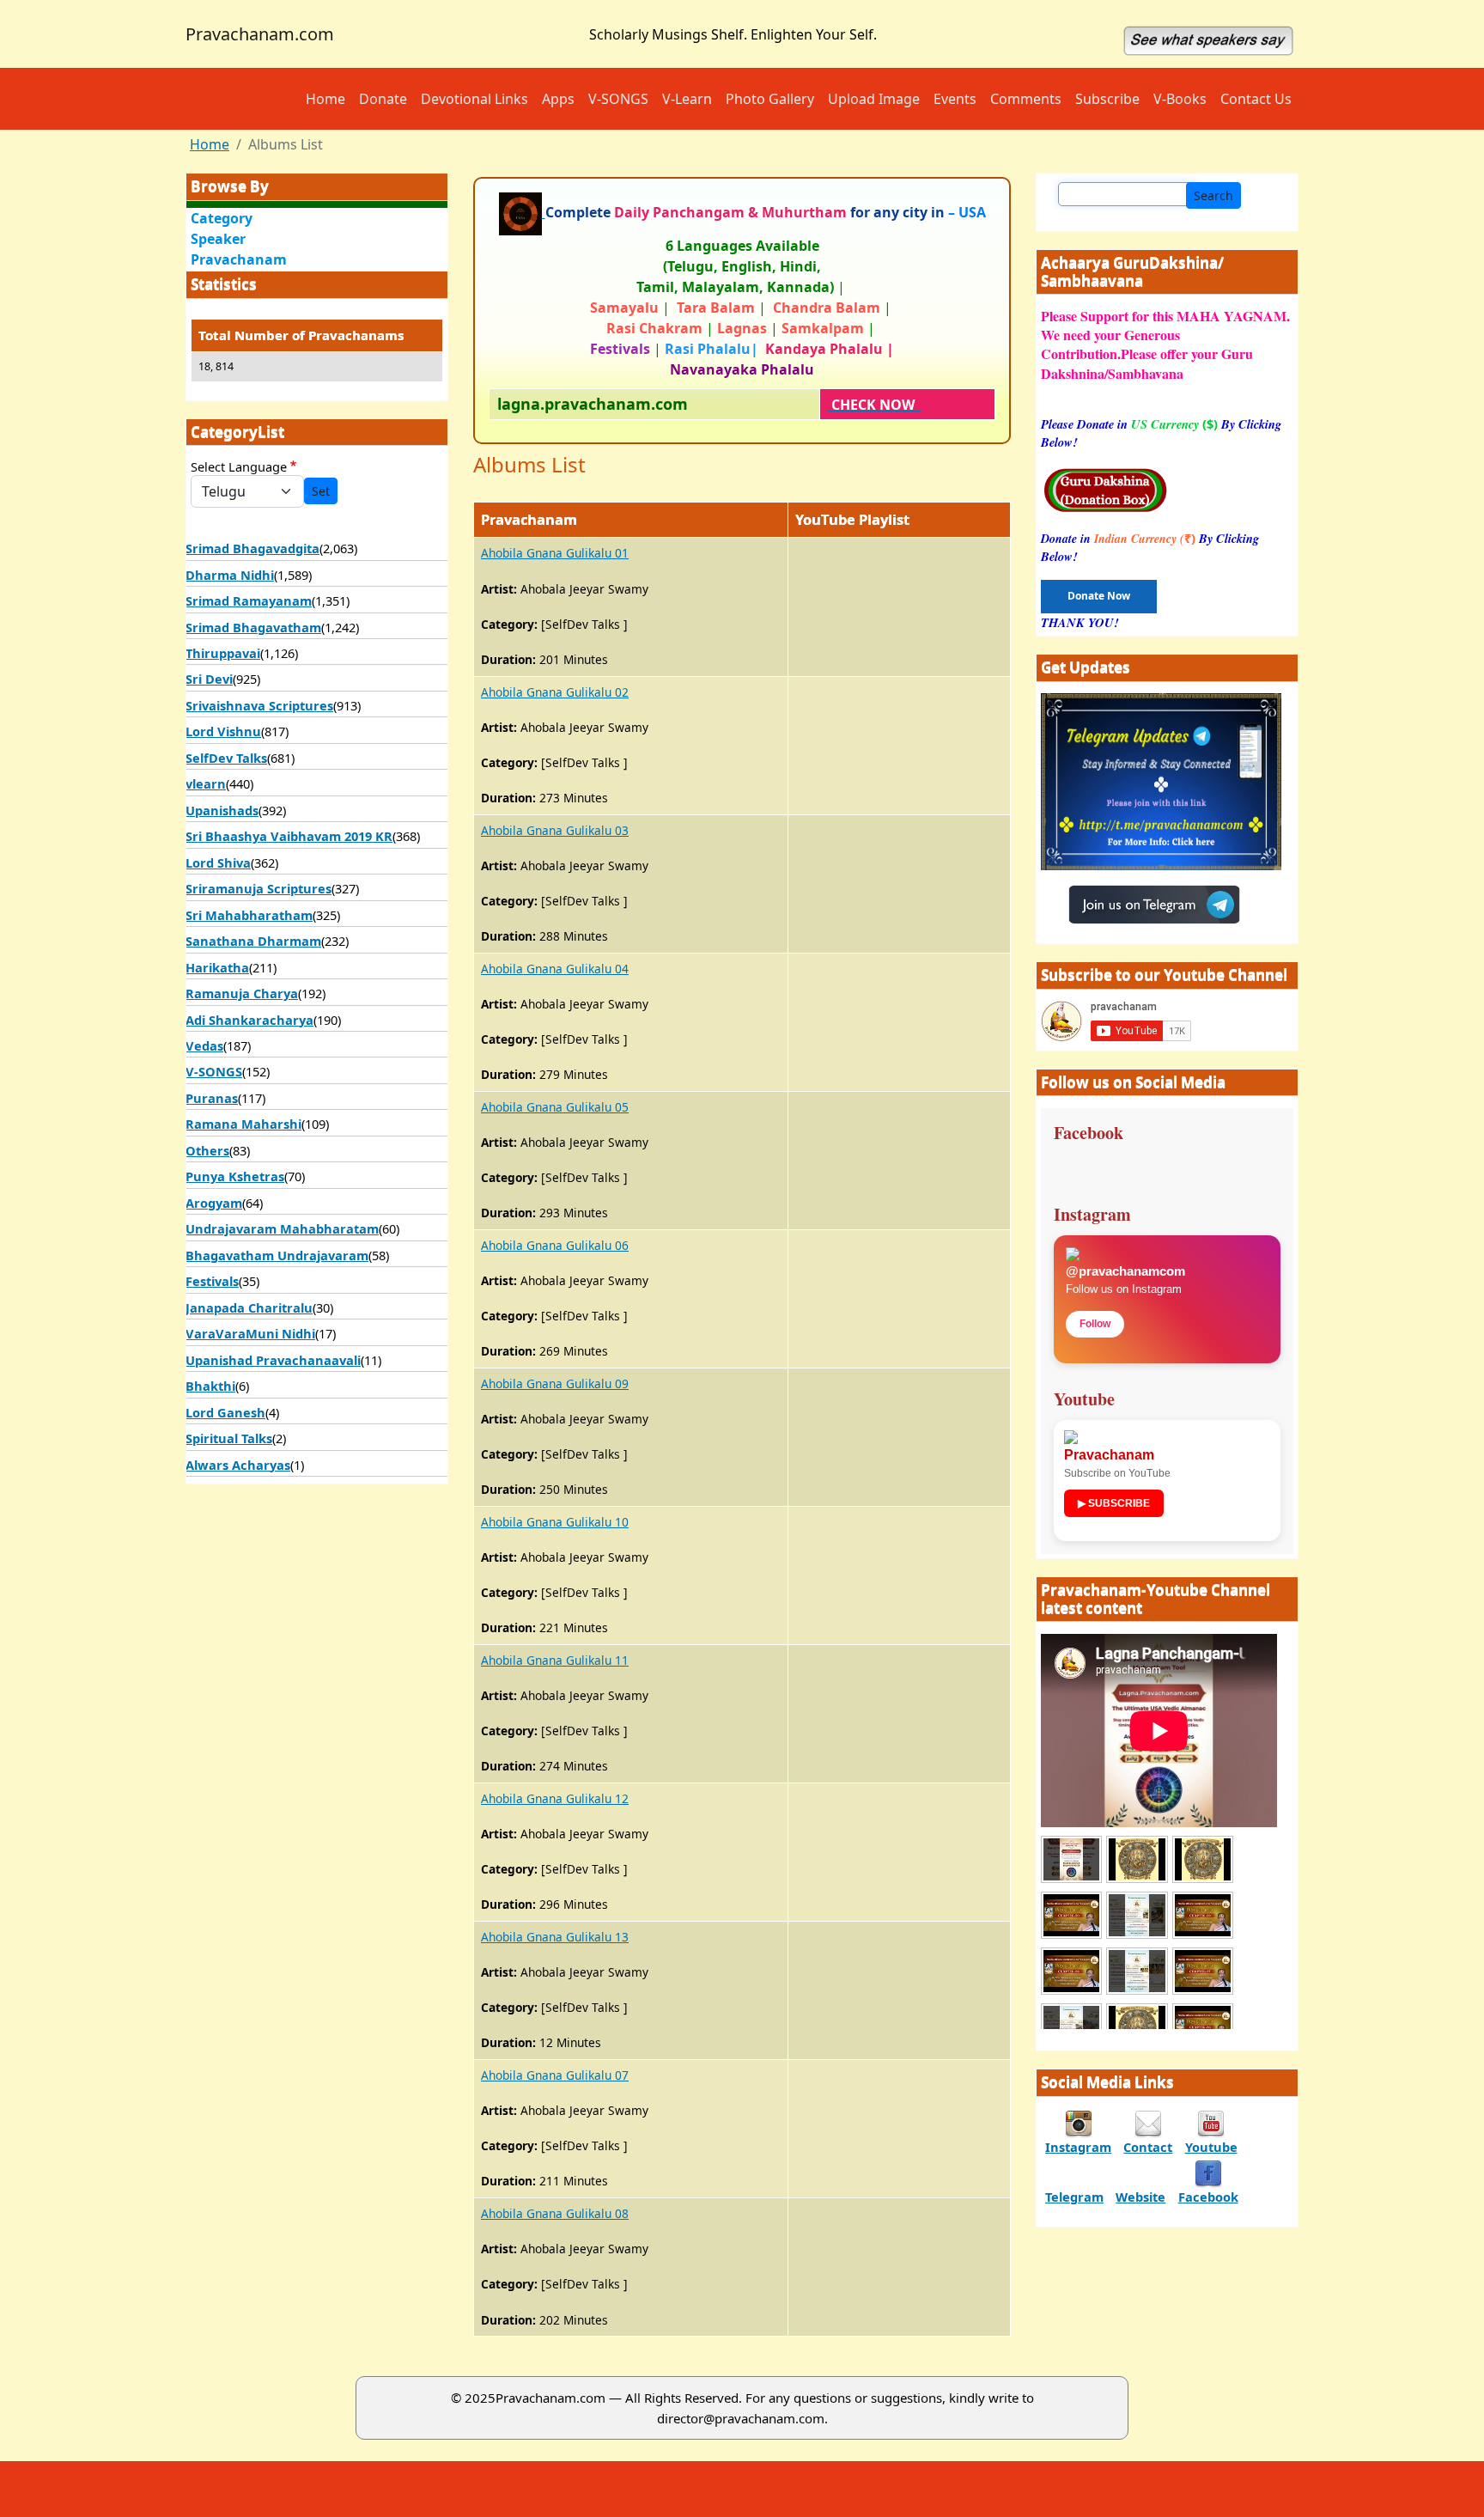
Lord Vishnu (223, 731)
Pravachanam (239, 259)
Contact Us (1256, 99)
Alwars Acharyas (238, 1465)
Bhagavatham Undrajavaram (277, 1255)
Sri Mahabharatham (249, 915)
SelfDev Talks (226, 758)
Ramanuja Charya (242, 993)
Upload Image (874, 99)
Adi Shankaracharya (249, 1020)
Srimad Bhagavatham (253, 627)
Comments (1026, 99)
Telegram (1074, 2197)
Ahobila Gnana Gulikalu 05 (555, 1107)
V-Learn (687, 99)
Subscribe (1107, 99)
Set (321, 491)
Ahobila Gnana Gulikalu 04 (555, 969)
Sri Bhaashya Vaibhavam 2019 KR (289, 836)
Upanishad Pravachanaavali (273, 1360)
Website (1140, 2197)
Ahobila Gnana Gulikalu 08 (555, 2213)
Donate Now (1099, 596)
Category (222, 218)
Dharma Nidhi (230, 575)
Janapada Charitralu (249, 1307)
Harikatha (217, 967)
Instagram (1078, 2147)
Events (955, 99)
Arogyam (214, 1203)
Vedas (204, 1045)
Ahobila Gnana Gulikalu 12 (555, 1798)
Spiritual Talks (229, 1438)
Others (207, 1150)
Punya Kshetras (235, 1176)
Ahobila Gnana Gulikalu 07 (555, 2075)
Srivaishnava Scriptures (259, 705)
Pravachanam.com (260, 34)
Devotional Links (474, 99)
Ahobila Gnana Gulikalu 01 (555, 553)
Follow (1095, 1324)
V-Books (1180, 99)
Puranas (212, 1098)
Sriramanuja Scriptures (258, 888)
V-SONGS (618, 99)
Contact (1148, 2147)
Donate (383, 99)
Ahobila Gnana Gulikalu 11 (555, 1660)
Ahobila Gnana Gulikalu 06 (555, 1245)
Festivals (212, 1281)
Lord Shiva (218, 862)
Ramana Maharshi (243, 1124)
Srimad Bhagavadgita (252, 548)
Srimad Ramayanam (249, 600)
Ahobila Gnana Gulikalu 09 (555, 1383)
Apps (558, 99)
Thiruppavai (223, 653)
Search (1213, 195)
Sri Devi (209, 679)
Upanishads (222, 810)
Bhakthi (210, 1386)
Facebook (1208, 2197)
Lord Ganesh (225, 1412)
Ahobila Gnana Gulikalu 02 (555, 692)
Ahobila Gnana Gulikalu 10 (555, 1522)
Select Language (239, 466)
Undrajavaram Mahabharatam (282, 1228)
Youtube (1211, 2147)
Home (325, 99)
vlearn (206, 783)
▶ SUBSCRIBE (1114, 1503)
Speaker (218, 239)
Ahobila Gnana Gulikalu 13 (555, 1937)
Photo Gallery (770, 99)
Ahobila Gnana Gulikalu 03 (555, 830)
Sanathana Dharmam (253, 941)
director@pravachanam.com (741, 2418)
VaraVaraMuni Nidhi (250, 1333)
